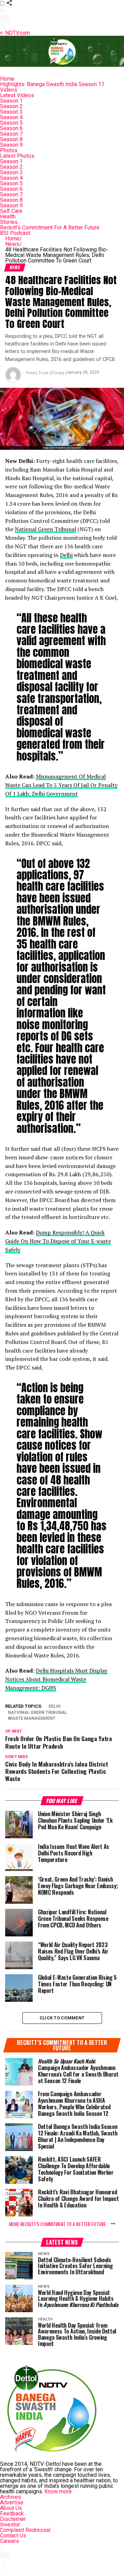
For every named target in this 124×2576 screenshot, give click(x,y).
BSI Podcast (15, 233)
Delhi (66, 555)
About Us (11, 2508)
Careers (9, 2541)
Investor (10, 2525)
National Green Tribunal (45, 529)
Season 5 (11, 123)
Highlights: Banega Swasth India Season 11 (52, 84)
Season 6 (11, 128)
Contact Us (13, 2536)
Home (7, 79)
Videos (9, 90)
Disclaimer (13, 2519)
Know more (58, 2491)
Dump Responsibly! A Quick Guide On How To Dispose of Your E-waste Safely (58, 1241)
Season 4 (11, 117)
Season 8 (11, 139)
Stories (9, 222)
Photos (9, 150)
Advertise (12, 2502)
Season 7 (11, 134)
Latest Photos (17, 156)
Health (8, 216)
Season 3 (11, 112)
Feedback (12, 2513)
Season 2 (11, 106)
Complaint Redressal (25, 2530)
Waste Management (32, 1719)
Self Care (11, 211)
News (13, 244)
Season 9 (11, 145)
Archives (11, 2497)
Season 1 (11, 101)
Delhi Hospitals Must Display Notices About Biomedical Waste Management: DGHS (56, 1679)
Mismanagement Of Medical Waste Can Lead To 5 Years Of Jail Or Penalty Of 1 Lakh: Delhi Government (61, 785)
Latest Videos (17, 95)
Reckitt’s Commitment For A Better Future (50, 227)
